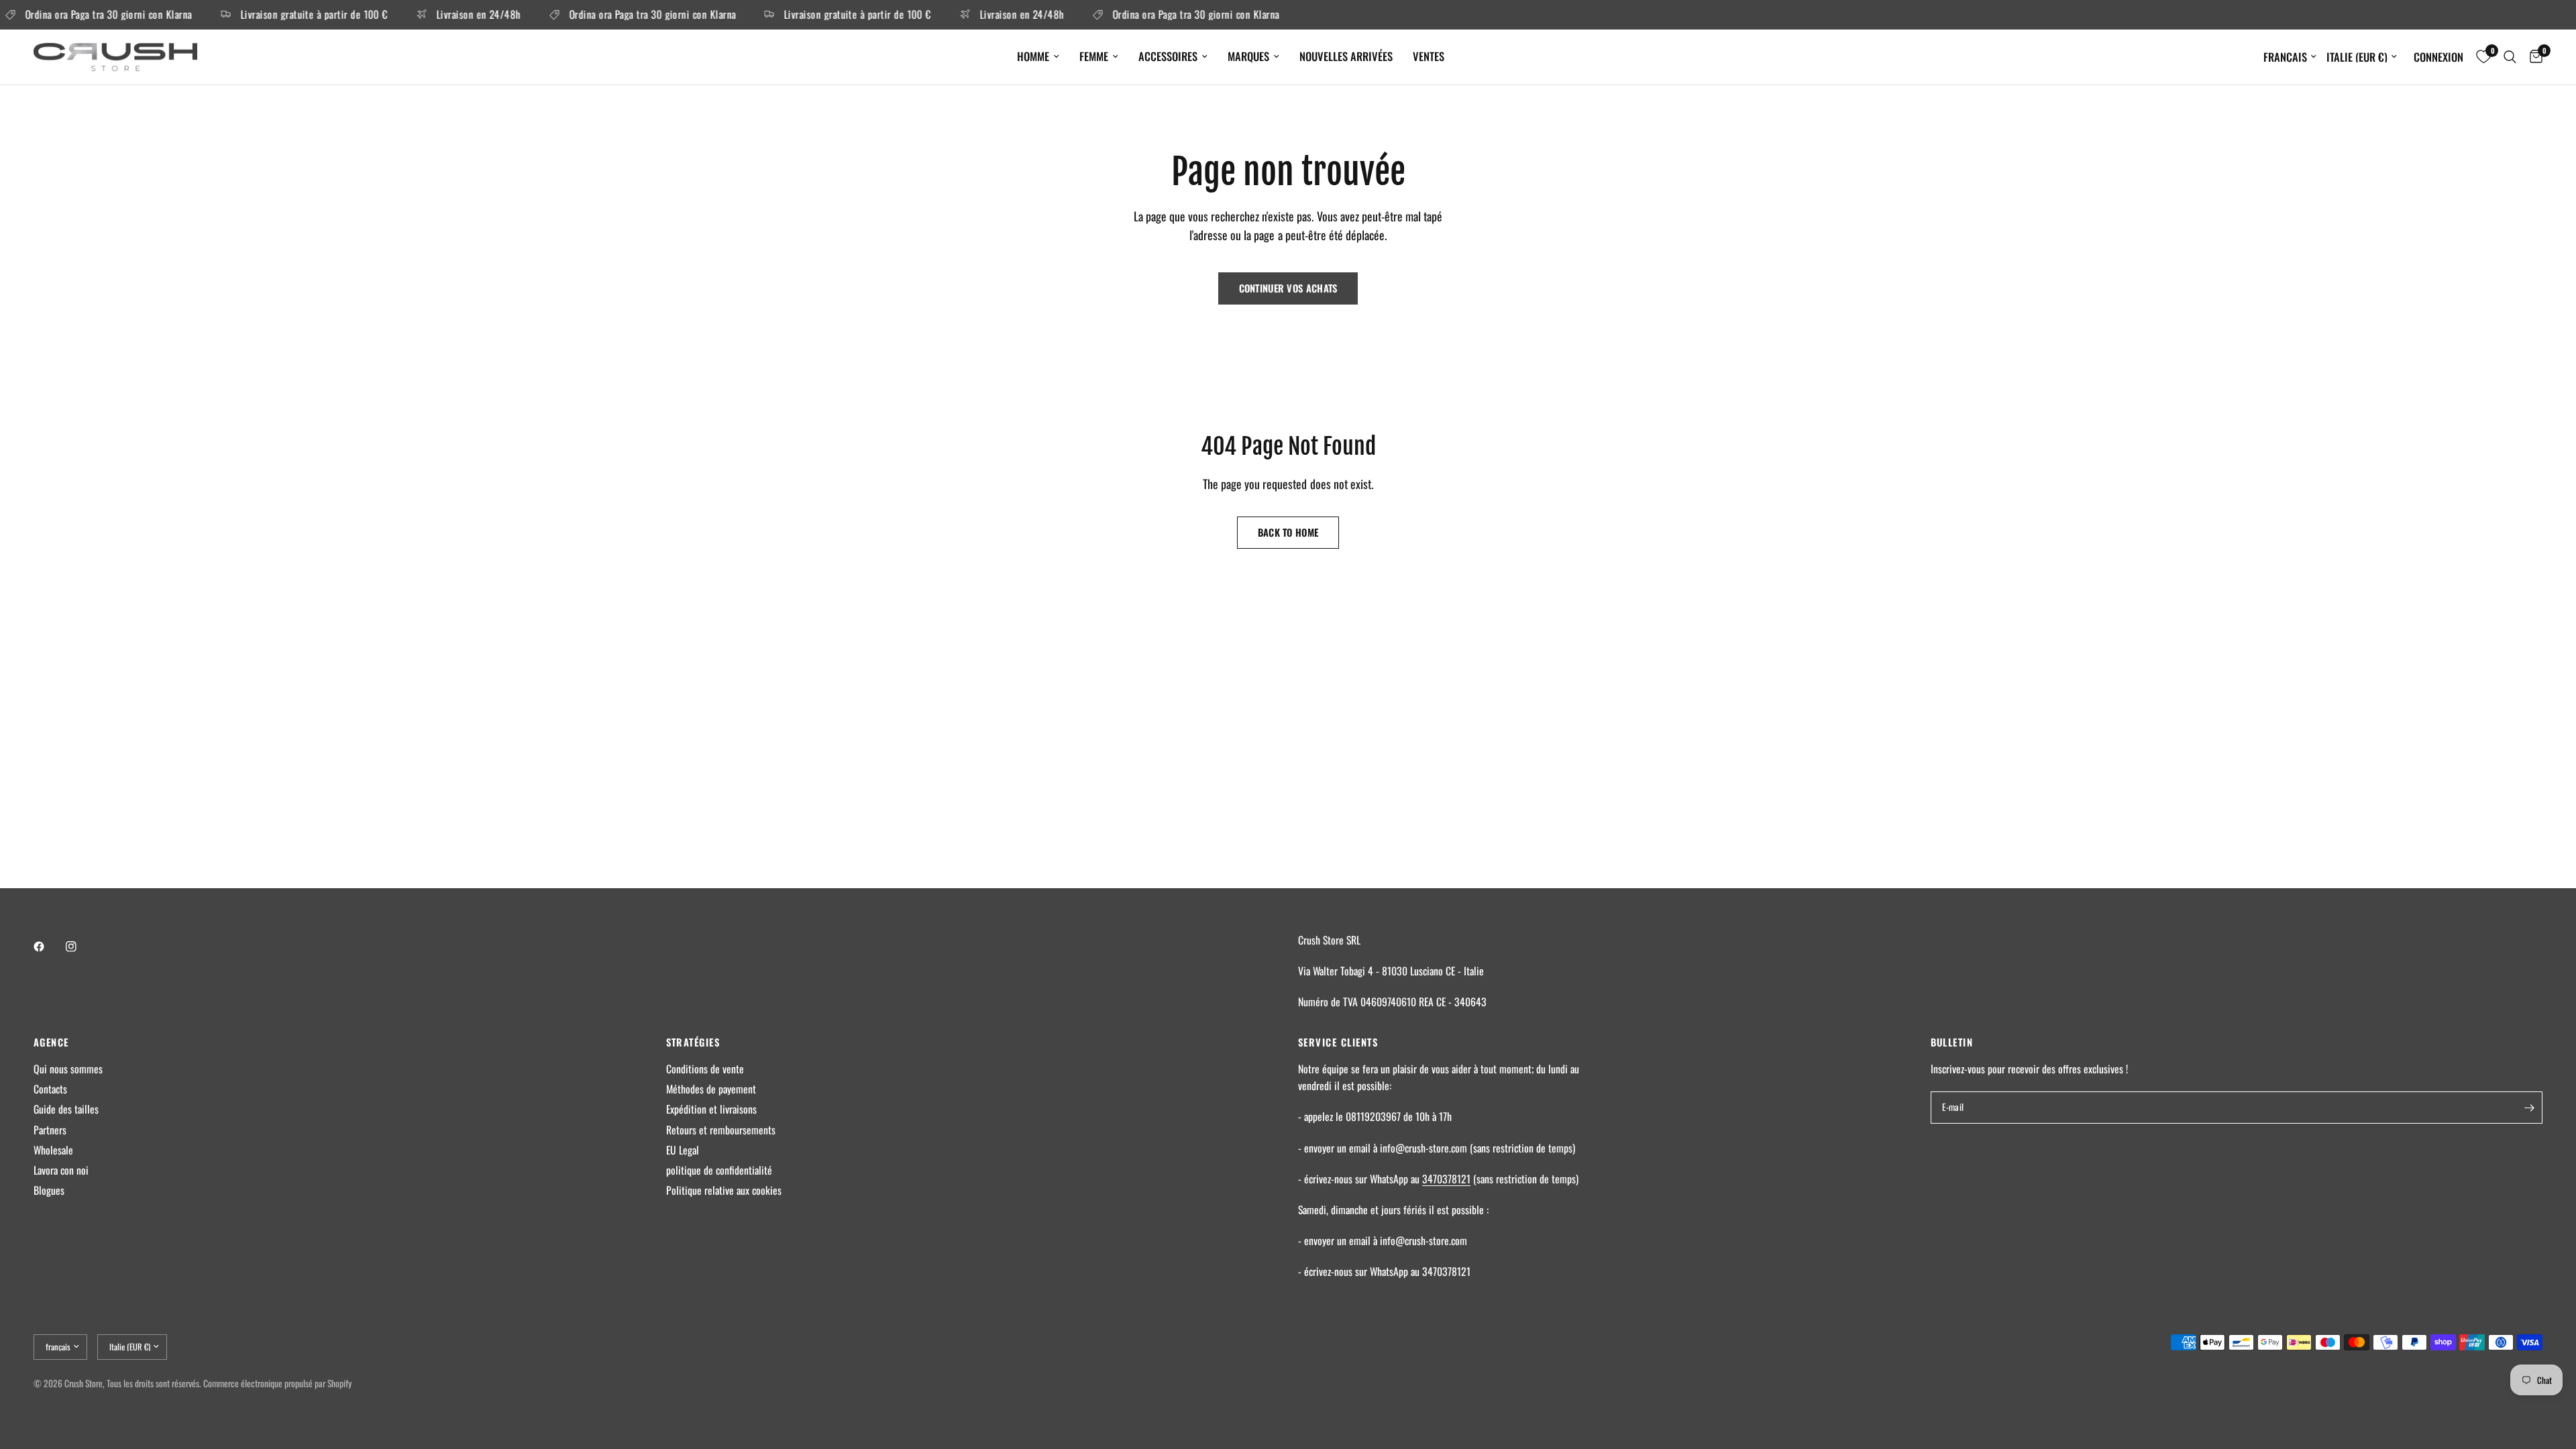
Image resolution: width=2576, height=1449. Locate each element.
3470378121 (1446, 1179)
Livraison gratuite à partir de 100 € (289, 15)
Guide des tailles (66, 1109)
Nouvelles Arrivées (1346, 56)
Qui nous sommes (68, 1069)
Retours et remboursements (721, 1130)
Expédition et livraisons (711, 1109)
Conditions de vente (705, 1069)
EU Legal (683, 1150)
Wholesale (53, 1150)
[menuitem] (1038, 56)
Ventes (1429, 56)
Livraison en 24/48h (453, 15)
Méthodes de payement (711, 1089)
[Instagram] (80, 947)
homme (1033, 56)
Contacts (50, 1089)
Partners (50, 1130)
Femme (1094, 56)
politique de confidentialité (719, 1170)
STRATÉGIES (693, 1042)
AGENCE (51, 1042)
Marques (1248, 56)
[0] (2533, 57)
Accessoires (1168, 56)
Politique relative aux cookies (724, 1190)
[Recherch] (2510, 57)
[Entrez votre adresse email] (2529, 1108)
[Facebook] (48, 947)
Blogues (49, 1190)
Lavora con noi (61, 1170)
